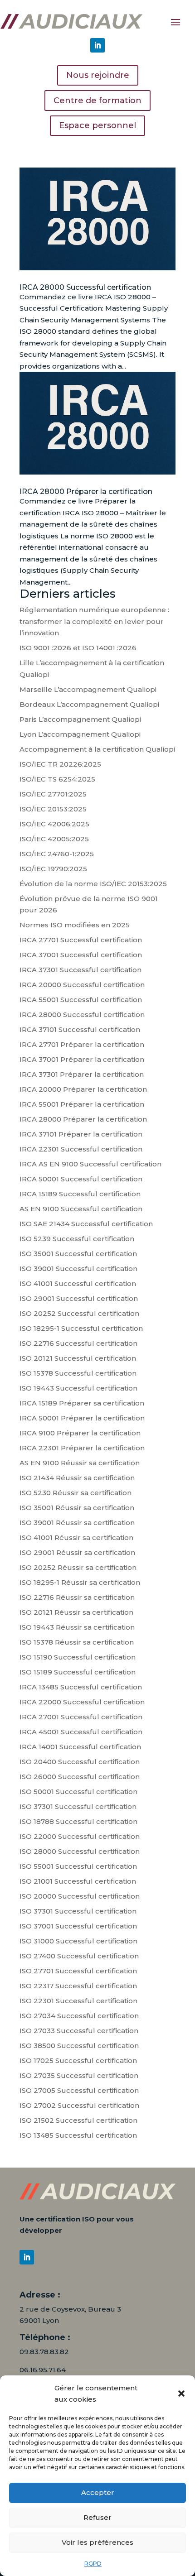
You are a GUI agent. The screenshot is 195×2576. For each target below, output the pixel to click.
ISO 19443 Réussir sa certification (77, 1627)
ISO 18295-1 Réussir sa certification (80, 1582)
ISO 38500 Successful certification (79, 2046)
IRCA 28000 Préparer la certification (86, 492)
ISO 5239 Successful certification (77, 1239)
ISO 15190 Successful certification (78, 1657)
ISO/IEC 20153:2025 (53, 809)
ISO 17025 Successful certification (78, 2060)
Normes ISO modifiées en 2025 (75, 925)
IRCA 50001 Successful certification (81, 1179)
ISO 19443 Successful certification (78, 1388)
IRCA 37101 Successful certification (80, 1029)
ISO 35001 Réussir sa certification (77, 1508)
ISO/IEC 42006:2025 (54, 824)
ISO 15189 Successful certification (78, 1672)
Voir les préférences (97, 2542)
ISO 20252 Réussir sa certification (78, 1567)
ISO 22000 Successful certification (80, 1836)
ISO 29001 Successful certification (79, 1298)
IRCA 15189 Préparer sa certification (82, 1403)
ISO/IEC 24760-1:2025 (57, 854)
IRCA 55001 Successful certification (81, 1000)
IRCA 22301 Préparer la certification (82, 1448)
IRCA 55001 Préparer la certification (82, 1104)
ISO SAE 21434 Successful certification (86, 1224)
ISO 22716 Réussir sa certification (77, 1597)
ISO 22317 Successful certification (78, 1986)
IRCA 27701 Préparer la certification (82, 1044)
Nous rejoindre (98, 75)
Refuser (97, 2517)
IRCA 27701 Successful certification (81, 940)
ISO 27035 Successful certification (79, 2075)
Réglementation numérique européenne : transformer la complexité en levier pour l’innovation (94, 621)
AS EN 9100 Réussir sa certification (80, 1463)
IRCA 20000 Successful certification (82, 985)
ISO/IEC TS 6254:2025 (57, 779)
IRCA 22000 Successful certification (82, 1702)
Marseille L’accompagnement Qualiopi (88, 689)
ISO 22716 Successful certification (78, 1343)
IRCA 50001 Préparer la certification (82, 1418)
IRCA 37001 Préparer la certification (82, 1059)
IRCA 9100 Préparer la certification (80, 1433)
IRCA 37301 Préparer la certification (82, 1074)
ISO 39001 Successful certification (78, 1269)
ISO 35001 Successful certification (78, 1254)
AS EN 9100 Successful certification (81, 1209)
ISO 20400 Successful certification (80, 1762)
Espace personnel (97, 125)
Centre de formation (97, 101)
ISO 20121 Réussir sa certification (76, 1612)
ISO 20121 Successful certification (78, 1358)
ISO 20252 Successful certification (79, 1313)
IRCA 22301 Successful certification (81, 1149)
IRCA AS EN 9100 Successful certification (90, 1164)
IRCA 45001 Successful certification (81, 1732)
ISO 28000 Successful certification (80, 1851)
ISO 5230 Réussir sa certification (76, 1493)
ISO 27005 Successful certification (79, 2090)
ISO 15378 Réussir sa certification (77, 1642)
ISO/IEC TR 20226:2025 (60, 764)
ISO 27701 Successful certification (78, 1971)
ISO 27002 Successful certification (79, 2105)
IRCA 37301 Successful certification (80, 970)
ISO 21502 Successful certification (78, 2120)
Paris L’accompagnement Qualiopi (80, 719)
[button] (181, 2394)
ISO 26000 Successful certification (80, 1777)
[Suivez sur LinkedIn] (97, 45)
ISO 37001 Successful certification (78, 1926)
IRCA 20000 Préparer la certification (83, 1089)
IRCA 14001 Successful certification (80, 1747)
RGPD (93, 2564)
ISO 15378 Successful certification (78, 1373)
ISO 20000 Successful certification (80, 1896)
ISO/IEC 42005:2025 (54, 839)
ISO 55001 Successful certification (78, 1866)
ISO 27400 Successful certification (79, 1956)
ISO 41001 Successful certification (78, 1283)
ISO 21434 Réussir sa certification (77, 1478)
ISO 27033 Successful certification (79, 2031)
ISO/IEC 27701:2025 (53, 794)
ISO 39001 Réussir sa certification (77, 1523)
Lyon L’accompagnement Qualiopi (80, 734)
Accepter (98, 2492)
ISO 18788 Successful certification (78, 1821)
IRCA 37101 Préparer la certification (81, 1134)
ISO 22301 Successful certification (78, 2001)
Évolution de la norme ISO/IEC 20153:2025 (93, 884)
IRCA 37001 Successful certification (81, 955)
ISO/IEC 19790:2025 (53, 869)
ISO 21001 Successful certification (78, 1881)
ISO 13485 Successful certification (78, 2135)
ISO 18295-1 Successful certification (81, 1328)
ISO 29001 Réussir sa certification (77, 1552)
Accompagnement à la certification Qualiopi (97, 749)
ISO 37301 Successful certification (78, 1806)
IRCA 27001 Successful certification (81, 1717)
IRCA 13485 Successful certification (81, 1687)
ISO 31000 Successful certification (78, 1941)
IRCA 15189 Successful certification (80, 1194)
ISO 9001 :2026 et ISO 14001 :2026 (78, 648)
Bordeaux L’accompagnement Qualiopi (89, 704)
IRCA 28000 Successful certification (85, 287)
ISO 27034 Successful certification (79, 2016)
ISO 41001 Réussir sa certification (76, 1537)
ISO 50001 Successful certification (78, 1792)
